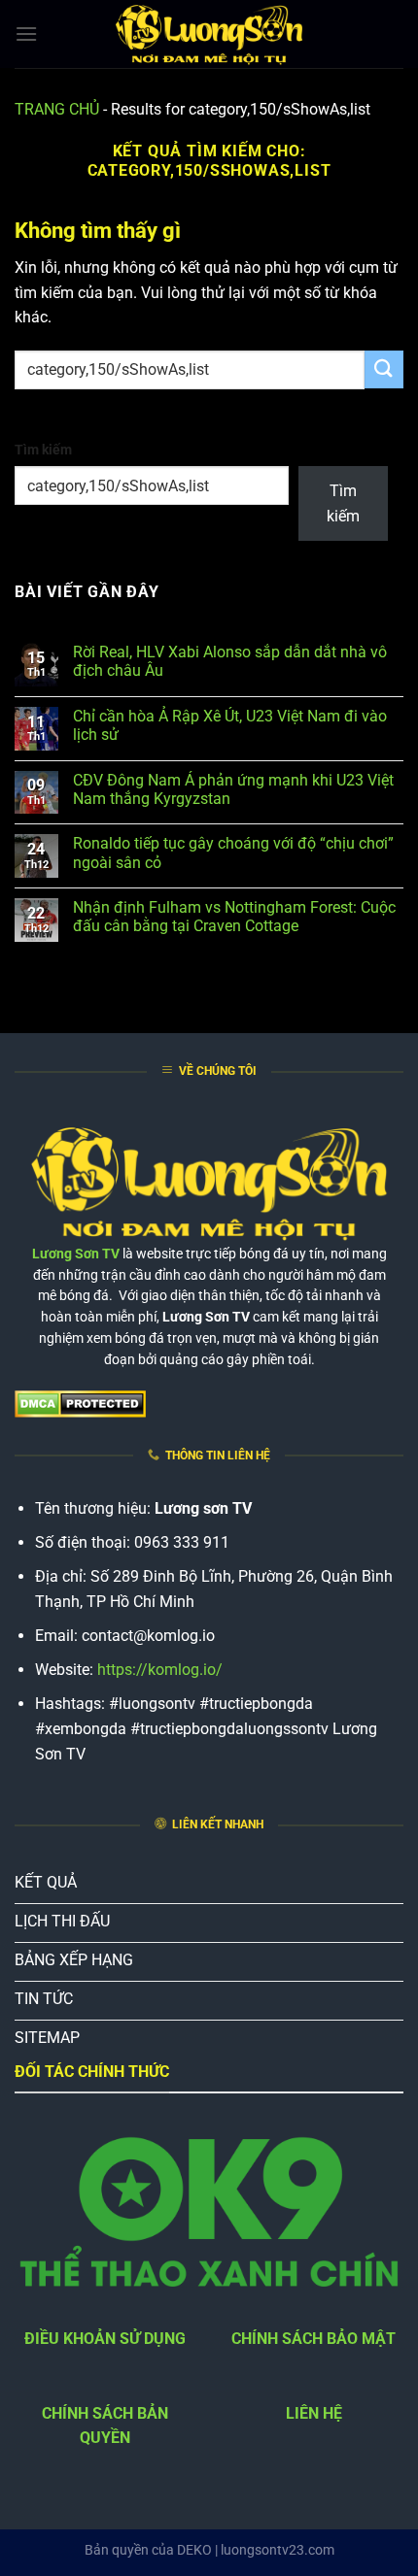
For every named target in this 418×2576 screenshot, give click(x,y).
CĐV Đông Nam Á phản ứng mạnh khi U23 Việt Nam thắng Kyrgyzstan (233, 789)
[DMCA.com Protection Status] (80, 1403)
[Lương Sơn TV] (209, 34)
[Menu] (26, 33)
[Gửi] (384, 369)
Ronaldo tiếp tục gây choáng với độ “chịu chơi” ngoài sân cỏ (233, 853)
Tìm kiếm (43, 450)
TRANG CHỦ (57, 109)
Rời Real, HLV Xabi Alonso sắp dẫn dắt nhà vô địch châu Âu (230, 661)
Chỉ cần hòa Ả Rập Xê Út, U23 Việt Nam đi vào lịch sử (230, 725)
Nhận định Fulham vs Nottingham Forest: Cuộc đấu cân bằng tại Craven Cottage (234, 917)
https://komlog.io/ (160, 1670)
